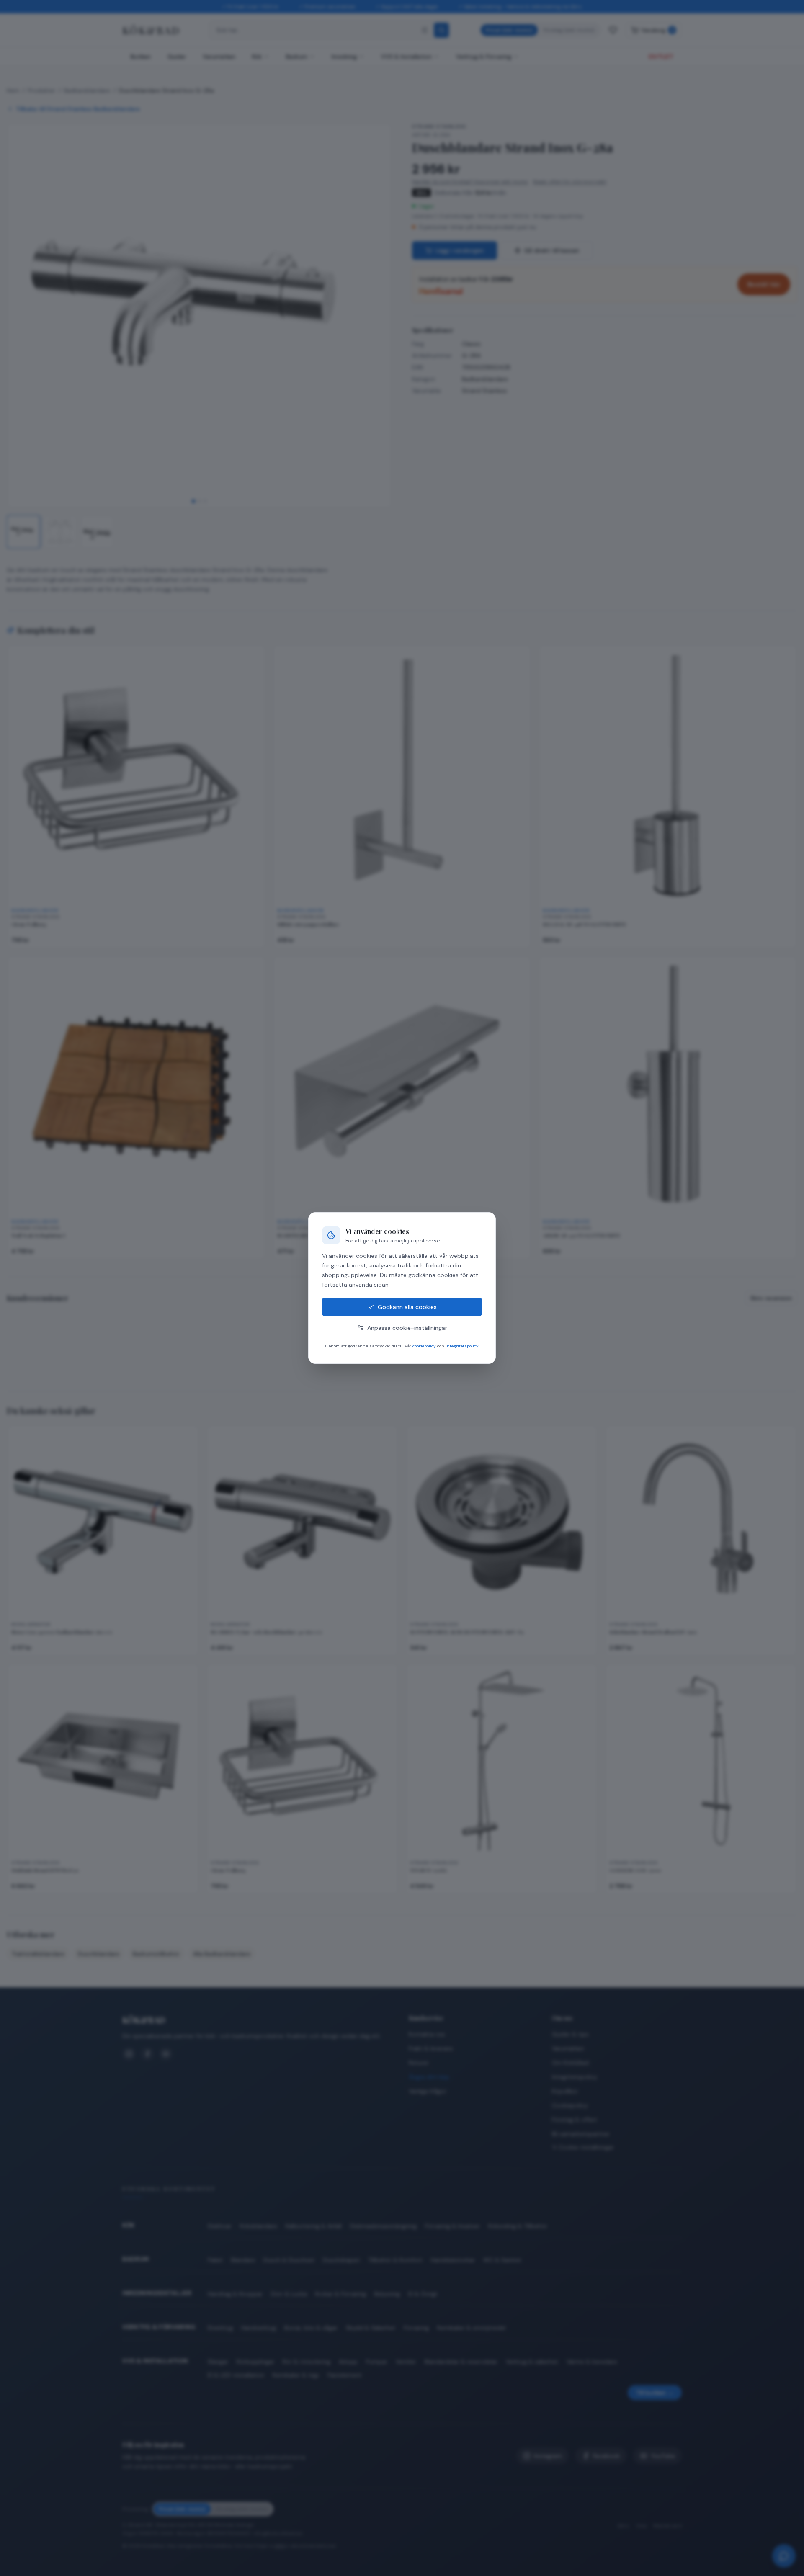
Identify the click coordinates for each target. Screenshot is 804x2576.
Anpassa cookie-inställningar (407, 1328)
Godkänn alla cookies (407, 1307)
